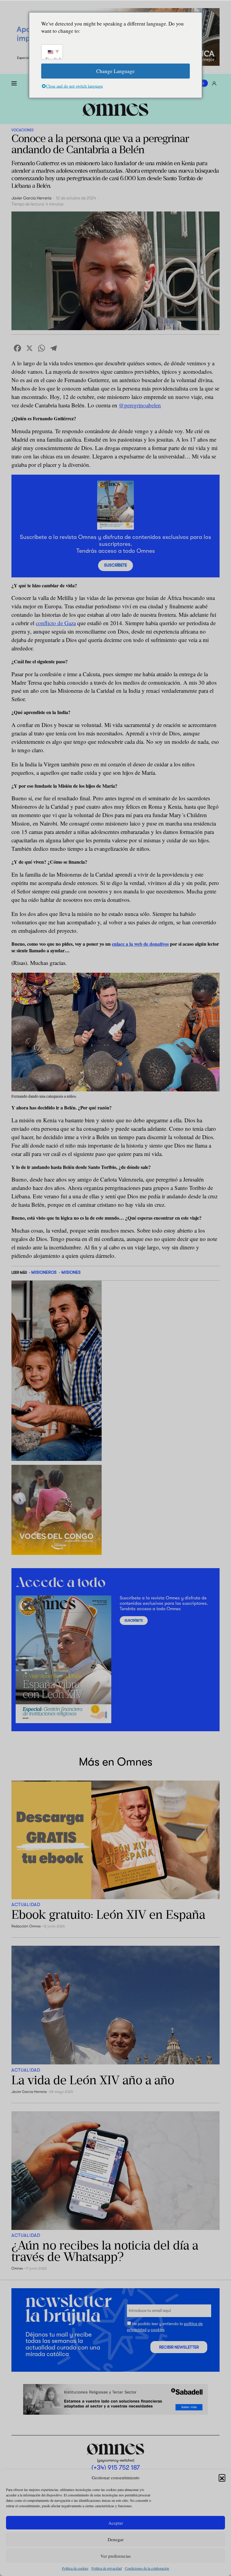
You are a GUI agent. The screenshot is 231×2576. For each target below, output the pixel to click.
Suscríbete (115, 565)
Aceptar (116, 2523)
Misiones (71, 1272)
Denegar (116, 2539)
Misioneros (44, 1272)
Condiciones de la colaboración (147, 2568)
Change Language (115, 71)
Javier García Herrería (31, 198)
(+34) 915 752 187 (116, 2468)
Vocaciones (23, 130)
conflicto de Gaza (56, 623)
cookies (158, 2330)
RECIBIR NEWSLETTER (179, 2347)
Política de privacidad (107, 2568)
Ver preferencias (116, 2556)
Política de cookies (75, 2568)
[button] (222, 2477)
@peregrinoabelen (140, 405)
